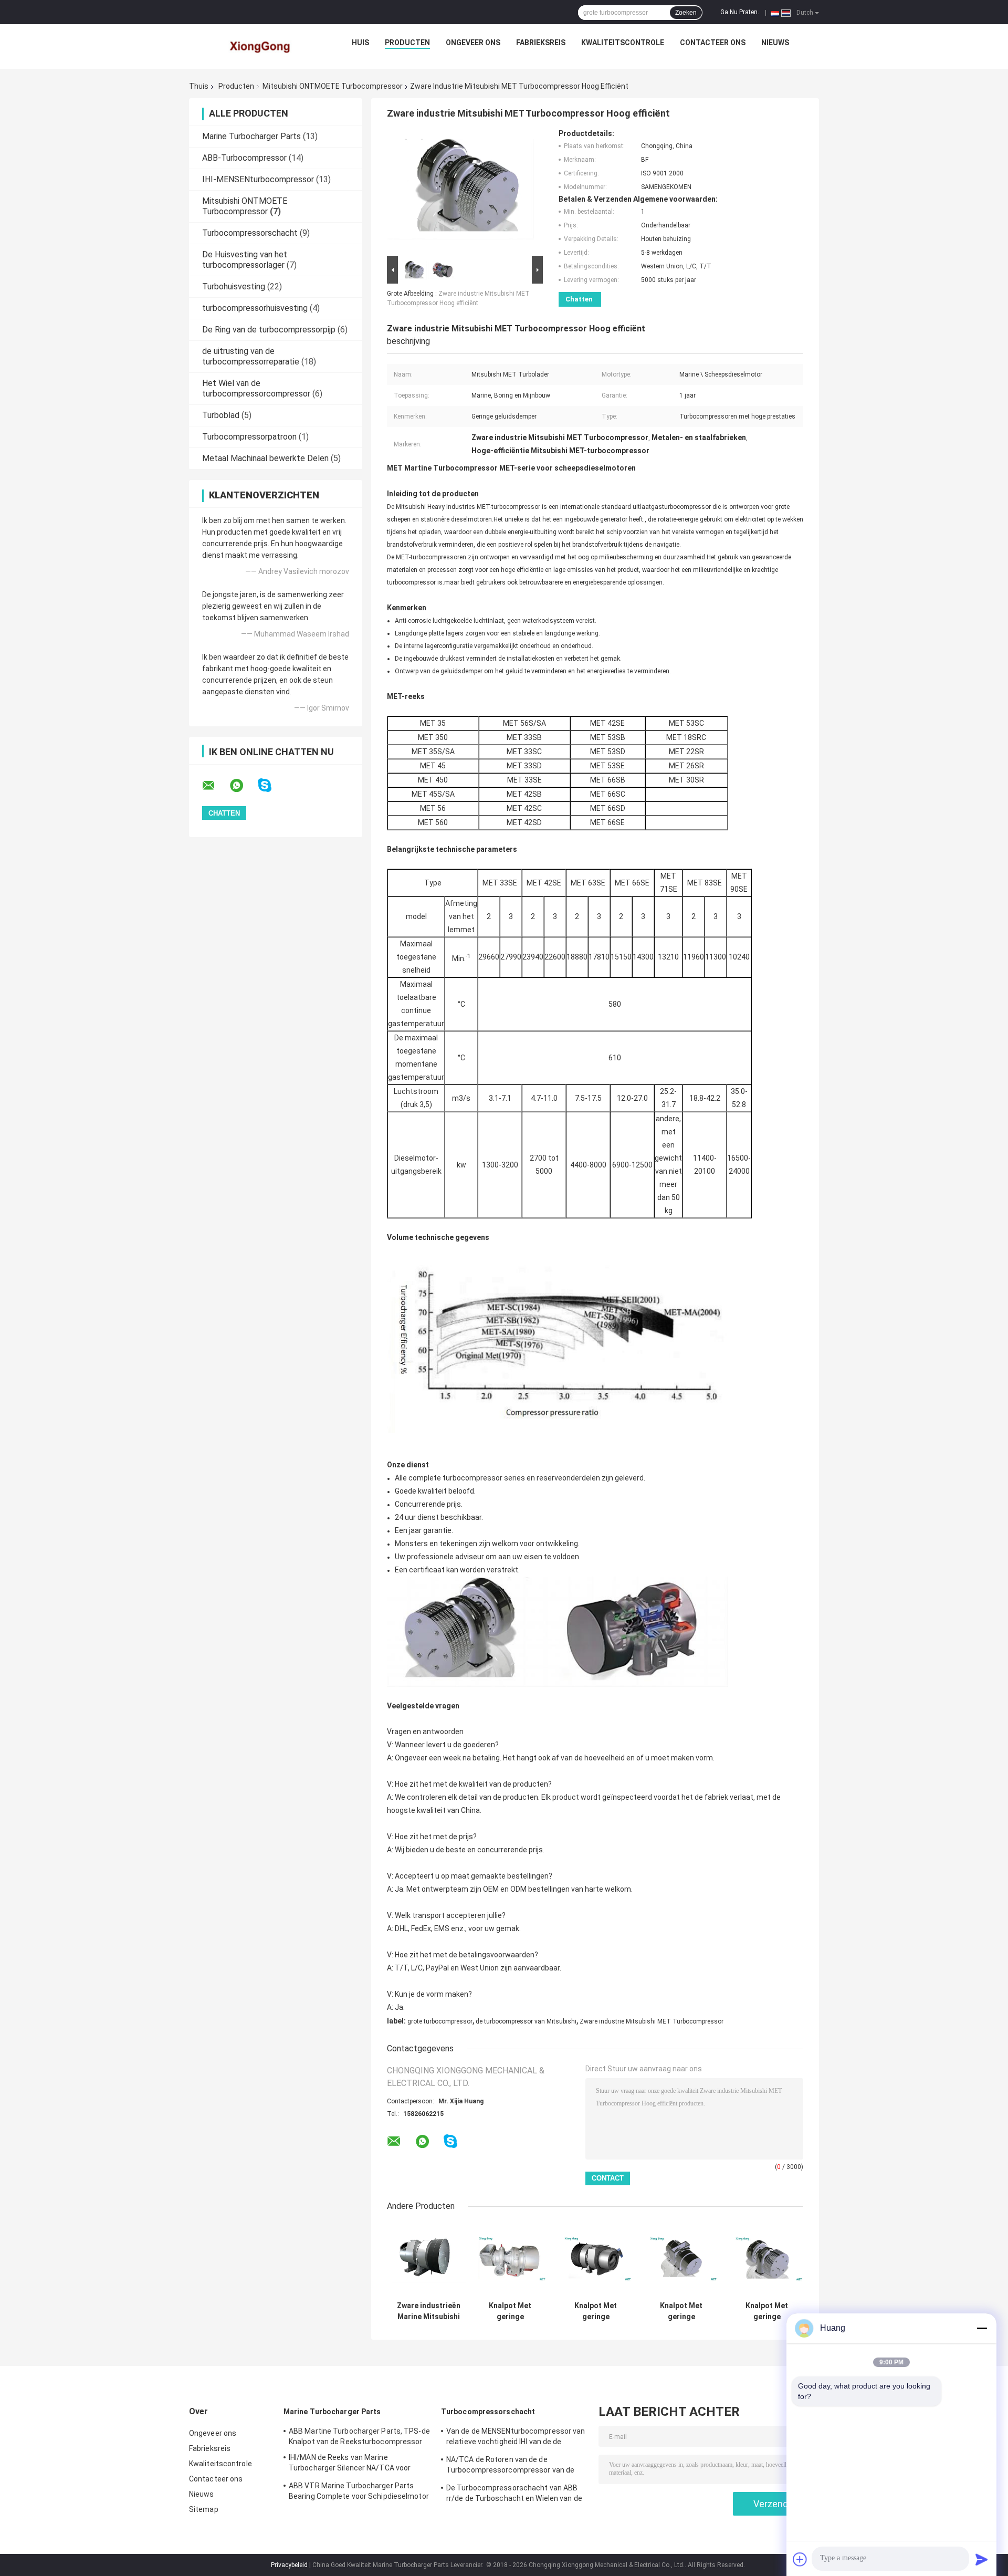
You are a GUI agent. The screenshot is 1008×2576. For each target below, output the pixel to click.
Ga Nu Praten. (740, 12)
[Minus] (982, 2328)
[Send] (982, 2559)
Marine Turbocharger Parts (251, 136)
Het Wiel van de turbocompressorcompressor (256, 388)
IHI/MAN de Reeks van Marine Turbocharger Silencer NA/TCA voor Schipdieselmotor (350, 2464)
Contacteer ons (713, 43)
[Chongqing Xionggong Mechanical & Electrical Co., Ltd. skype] (271, 785)
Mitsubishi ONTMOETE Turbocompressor (333, 86)
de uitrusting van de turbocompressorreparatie (251, 356)
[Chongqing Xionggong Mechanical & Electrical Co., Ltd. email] (215, 786)
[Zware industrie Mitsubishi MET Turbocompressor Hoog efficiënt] (460, 191)
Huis (360, 43)
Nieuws (775, 43)
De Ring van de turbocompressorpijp (269, 330)
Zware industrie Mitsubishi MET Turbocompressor (652, 2021)
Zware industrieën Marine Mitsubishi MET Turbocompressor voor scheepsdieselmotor (429, 2311)
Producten (407, 43)
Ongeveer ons (473, 43)
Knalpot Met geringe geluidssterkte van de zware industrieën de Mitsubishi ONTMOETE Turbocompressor (510, 2311)
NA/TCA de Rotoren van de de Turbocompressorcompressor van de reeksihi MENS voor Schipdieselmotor (510, 2466)
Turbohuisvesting (234, 286)
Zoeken (686, 13)
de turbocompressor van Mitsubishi (526, 2021)
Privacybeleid (289, 2565)
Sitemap (204, 2509)
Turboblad (221, 415)
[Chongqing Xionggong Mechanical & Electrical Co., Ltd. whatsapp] (243, 786)
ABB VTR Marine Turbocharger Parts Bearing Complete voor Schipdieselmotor (359, 2491)
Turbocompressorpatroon (249, 437)
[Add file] (800, 2559)
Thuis (199, 86)
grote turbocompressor (440, 2021)
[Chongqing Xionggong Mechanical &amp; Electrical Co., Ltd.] (261, 45)
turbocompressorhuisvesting (255, 308)
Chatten (579, 299)
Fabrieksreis (541, 43)
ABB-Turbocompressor (244, 158)
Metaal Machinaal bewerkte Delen (265, 458)
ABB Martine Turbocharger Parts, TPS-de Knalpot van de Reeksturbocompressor (359, 2436)
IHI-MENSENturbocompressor (258, 179)
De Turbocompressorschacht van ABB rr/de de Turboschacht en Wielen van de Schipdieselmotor (514, 2495)
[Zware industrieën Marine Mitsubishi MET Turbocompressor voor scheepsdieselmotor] (429, 2259)
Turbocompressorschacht (250, 233)
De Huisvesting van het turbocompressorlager (245, 260)
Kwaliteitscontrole (623, 43)
